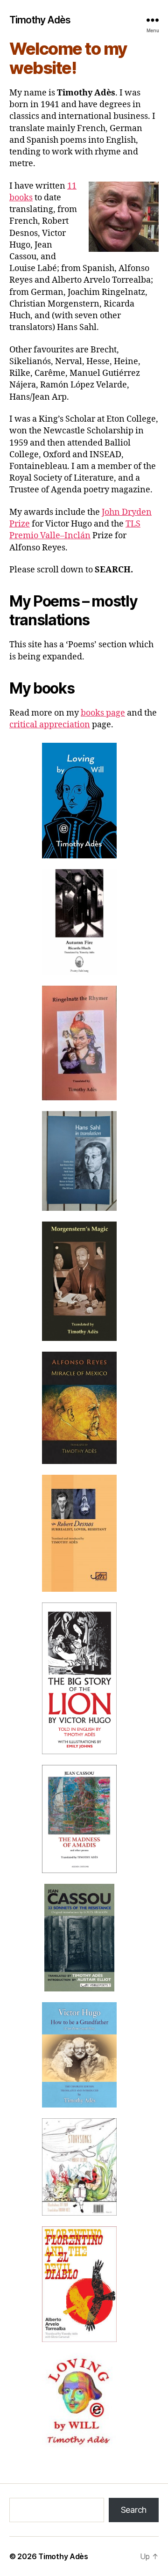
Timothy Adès (40, 20)
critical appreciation (50, 725)
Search (134, 2510)
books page (103, 713)
